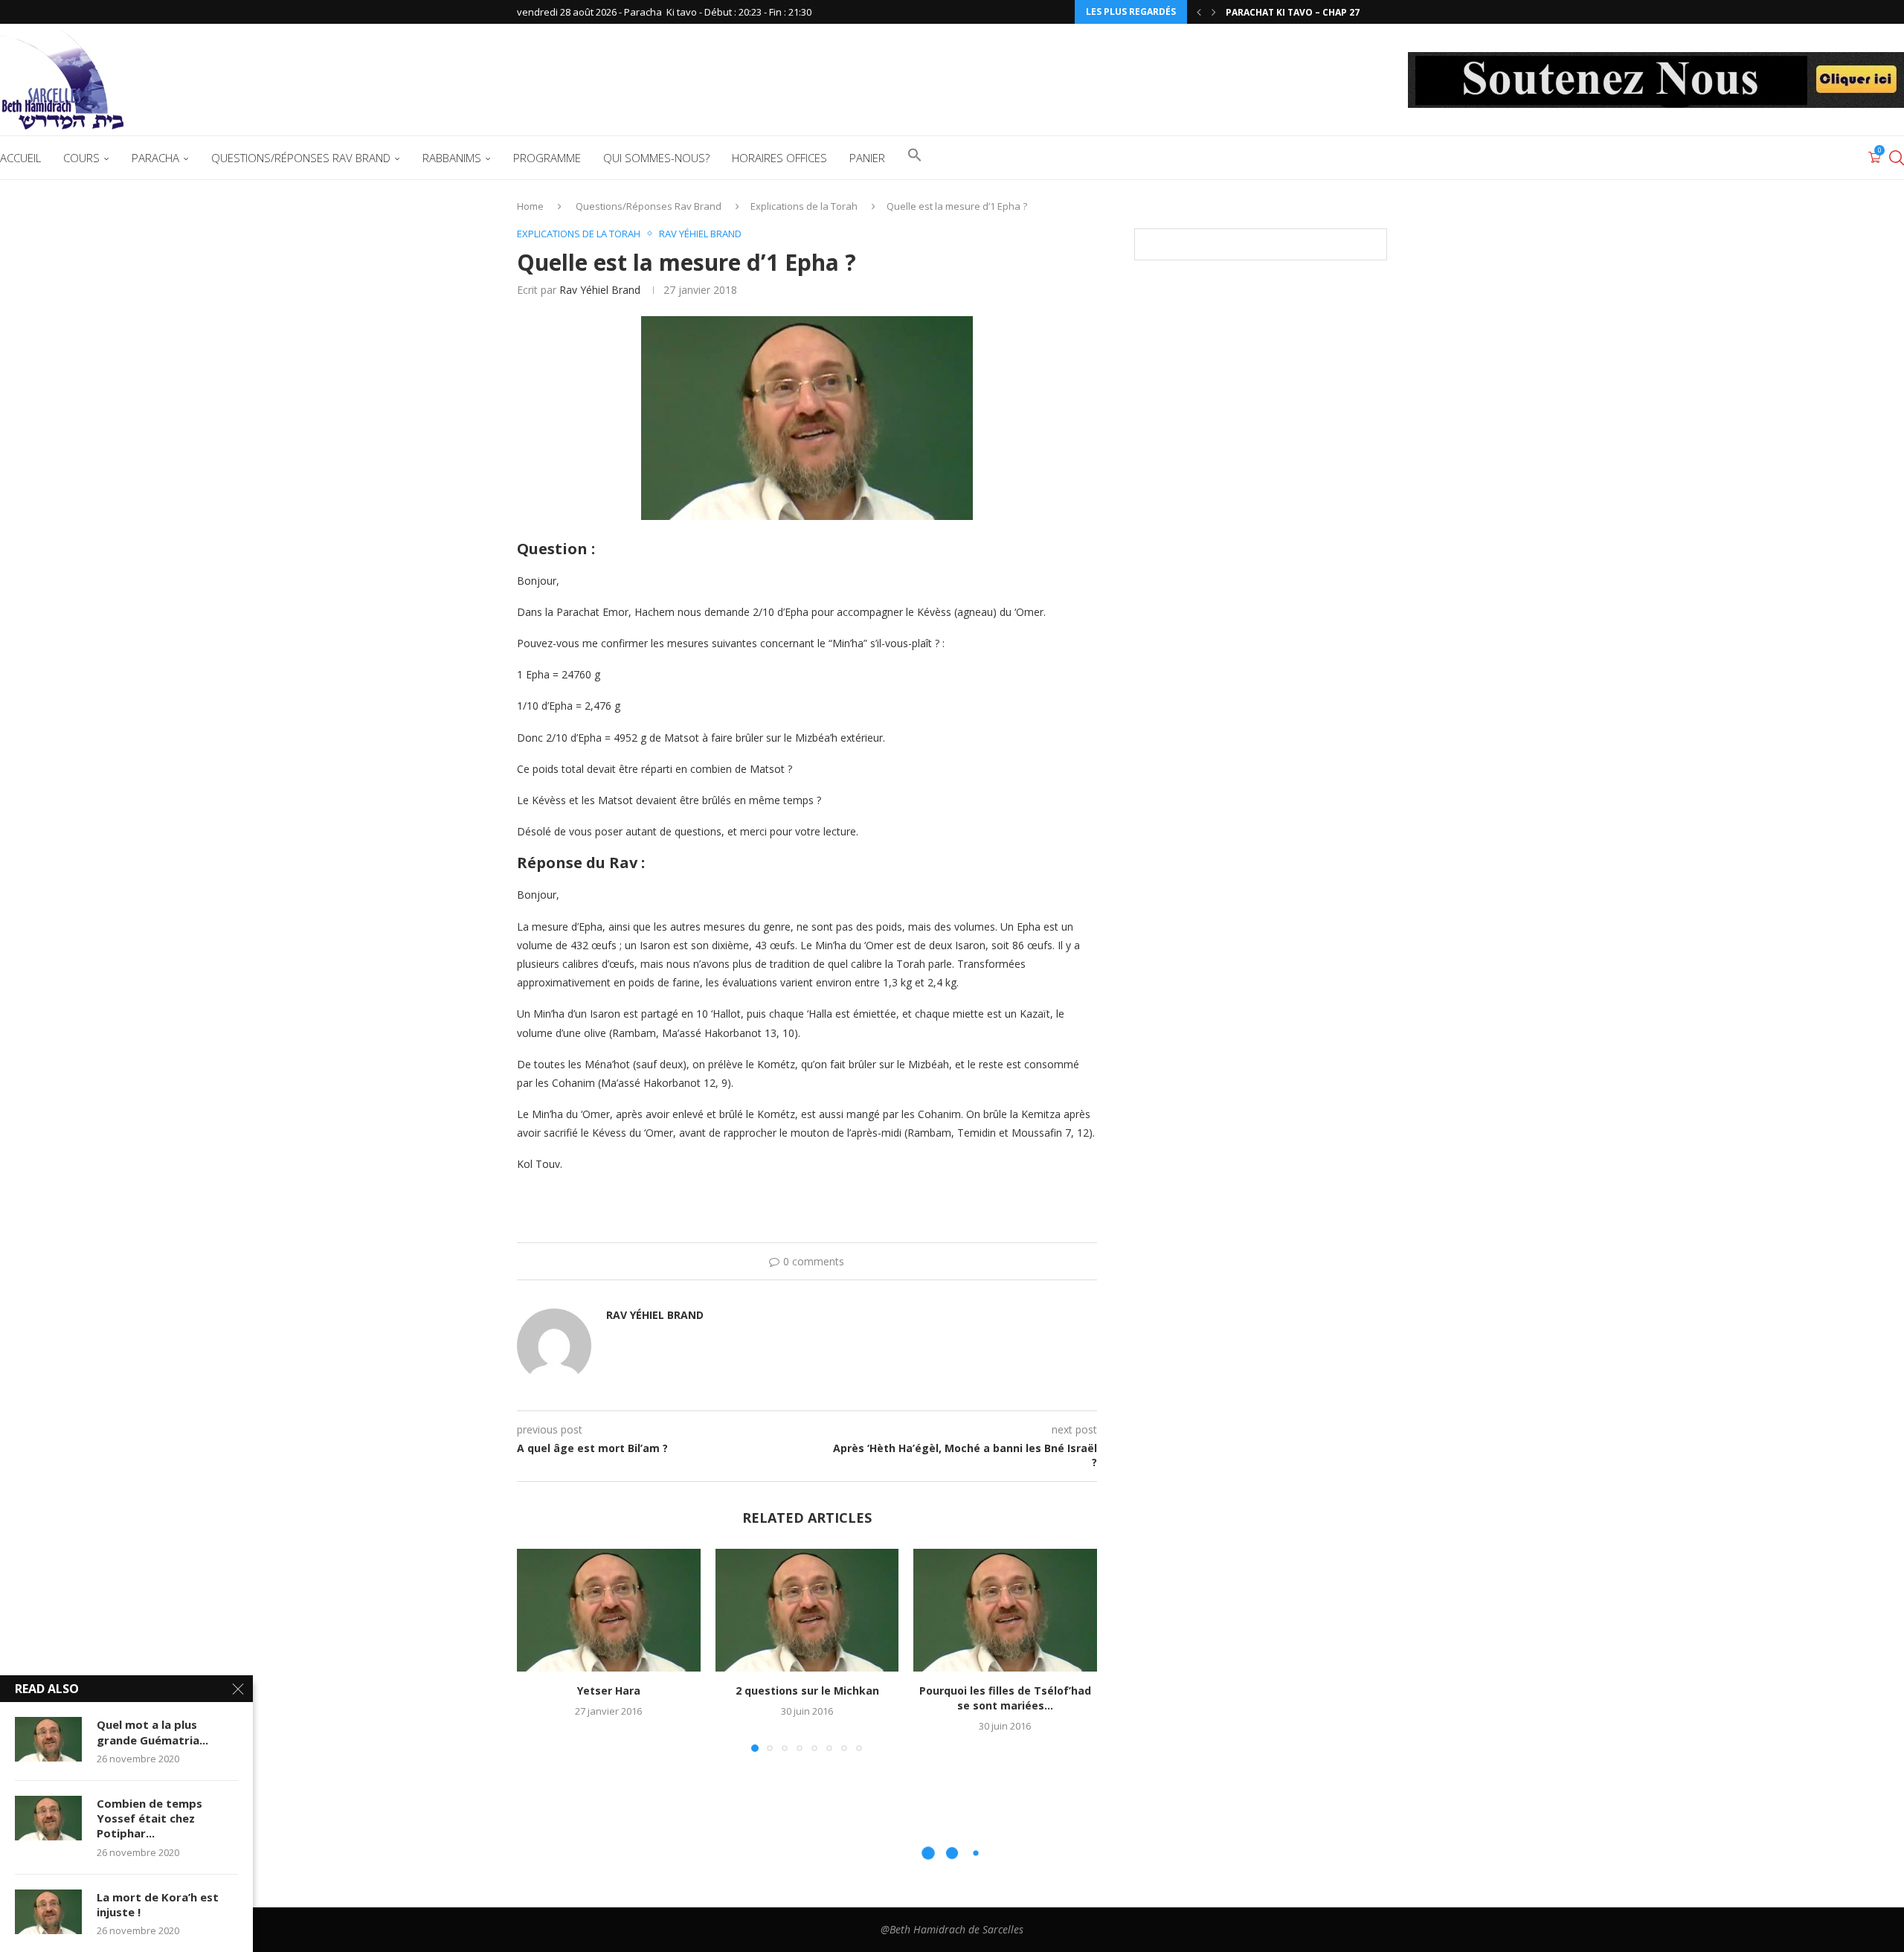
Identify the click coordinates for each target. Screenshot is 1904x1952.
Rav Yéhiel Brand (600, 290)
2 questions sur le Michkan (807, 1691)
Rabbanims (452, 158)
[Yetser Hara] (609, 1610)
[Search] (1897, 158)
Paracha (155, 158)
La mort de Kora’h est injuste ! (158, 1904)
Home (530, 206)
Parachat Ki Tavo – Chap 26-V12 (1303, 12)
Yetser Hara (609, 1691)
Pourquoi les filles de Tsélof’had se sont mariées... (1005, 1699)
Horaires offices (779, 158)
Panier (867, 158)
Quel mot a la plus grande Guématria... (152, 1732)
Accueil (20, 158)
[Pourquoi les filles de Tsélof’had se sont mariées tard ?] (1005, 1610)
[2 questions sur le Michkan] (807, 1610)
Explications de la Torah (804, 206)
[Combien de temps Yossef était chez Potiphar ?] (48, 1818)
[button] (1199, 12)
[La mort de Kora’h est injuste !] (48, 1912)
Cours (81, 158)
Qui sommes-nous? (656, 158)
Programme (547, 158)
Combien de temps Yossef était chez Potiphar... (149, 1818)
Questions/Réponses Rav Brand (301, 158)
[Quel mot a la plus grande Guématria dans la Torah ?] (48, 1739)
